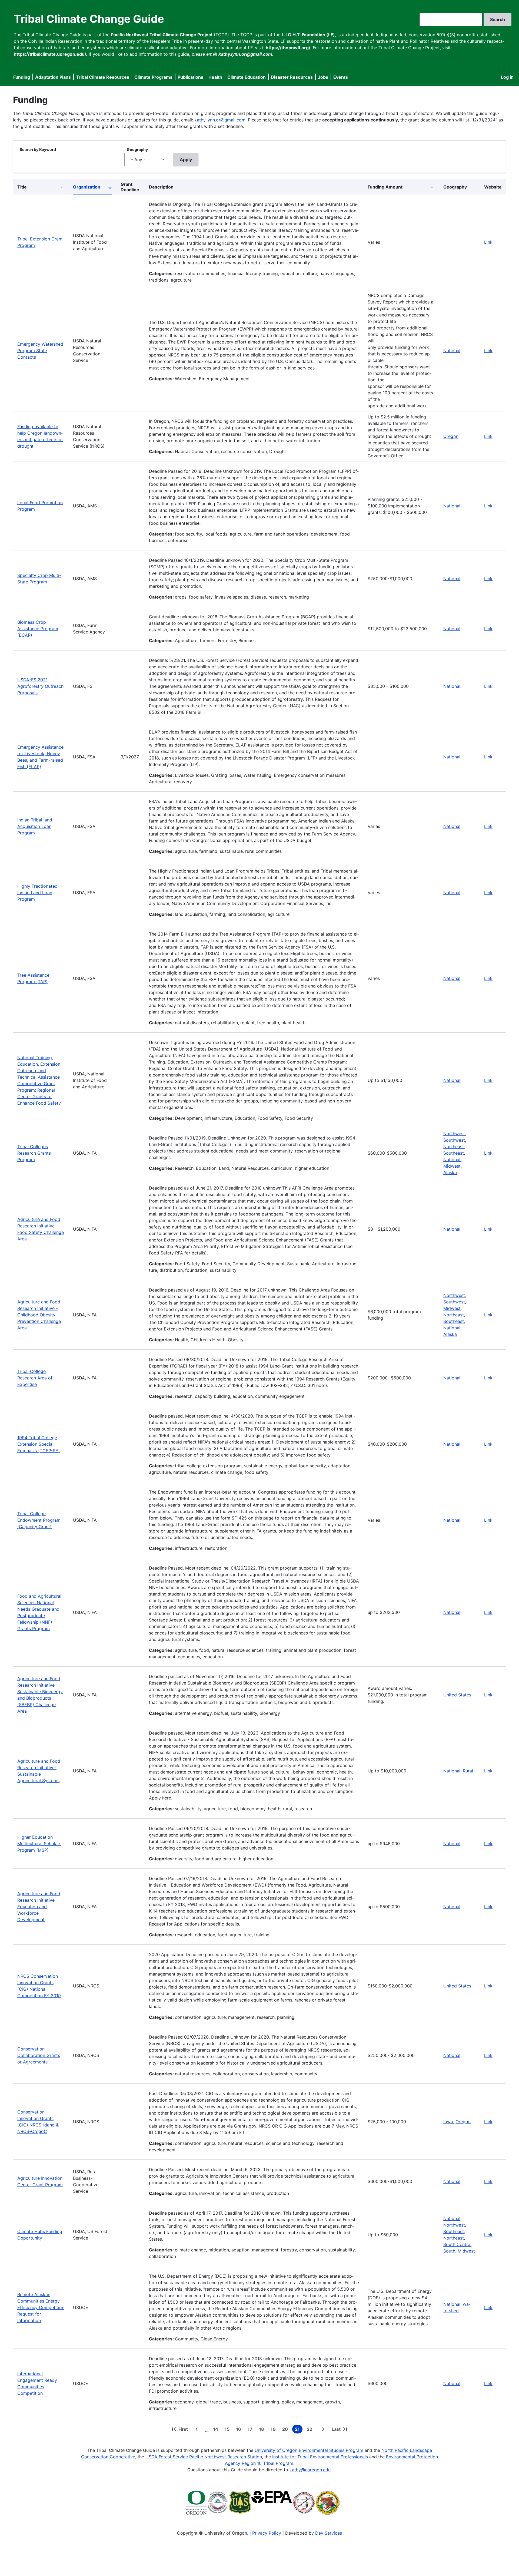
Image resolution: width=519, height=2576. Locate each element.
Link (488, 242)
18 (263, 2430)
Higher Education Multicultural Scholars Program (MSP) (39, 1844)
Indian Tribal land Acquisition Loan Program (35, 826)
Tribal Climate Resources (103, 77)
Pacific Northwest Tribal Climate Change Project (162, 35)
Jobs (323, 77)
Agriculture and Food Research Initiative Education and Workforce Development (39, 1907)
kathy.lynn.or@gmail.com (220, 120)
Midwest (452, 1308)
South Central (457, 2244)
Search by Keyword (38, 149)
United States (457, 1695)
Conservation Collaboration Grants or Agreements (39, 2055)
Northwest (454, 1134)
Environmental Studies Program (331, 2450)
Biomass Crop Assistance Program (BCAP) (38, 629)
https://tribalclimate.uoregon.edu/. (51, 54)
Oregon (451, 436)
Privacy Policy (267, 2533)
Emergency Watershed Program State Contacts (40, 351)
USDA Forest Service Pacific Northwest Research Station (204, 2457)
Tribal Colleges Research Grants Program (34, 1153)
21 (299, 2430)
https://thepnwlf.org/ (288, 48)
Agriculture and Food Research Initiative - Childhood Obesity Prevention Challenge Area (39, 1315)
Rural (468, 1771)
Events (341, 77)
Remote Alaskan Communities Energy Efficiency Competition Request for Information (41, 2307)
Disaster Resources (292, 77)
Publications (190, 77)
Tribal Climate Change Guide (89, 19)
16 (240, 2430)
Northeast (454, 1147)
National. (452, 686)
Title (22, 187)
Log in (507, 77)
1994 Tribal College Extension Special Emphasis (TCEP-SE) (39, 1444)
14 (217, 2430)
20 (286, 2430)
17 (251, 2430)
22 (311, 2430)
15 (228, 2430)
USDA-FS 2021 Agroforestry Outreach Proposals (40, 686)
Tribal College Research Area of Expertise (35, 1378)
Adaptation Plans (53, 77)
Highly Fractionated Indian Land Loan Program (37, 893)
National (452, 351)
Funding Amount (385, 187)
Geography (137, 149)
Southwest (454, 1140)
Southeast (454, 1153)
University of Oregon (276, 2450)
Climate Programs (153, 77)
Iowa (448, 2122)
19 (274, 2430)
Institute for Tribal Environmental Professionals (320, 2457)
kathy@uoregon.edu (310, 2470)
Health (215, 77)
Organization (92, 188)
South (449, 2251)
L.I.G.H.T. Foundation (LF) (308, 35)
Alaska (450, 1173)
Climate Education (247, 77)
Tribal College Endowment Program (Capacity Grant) (39, 1520)
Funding (22, 77)
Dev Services (329, 2533)
